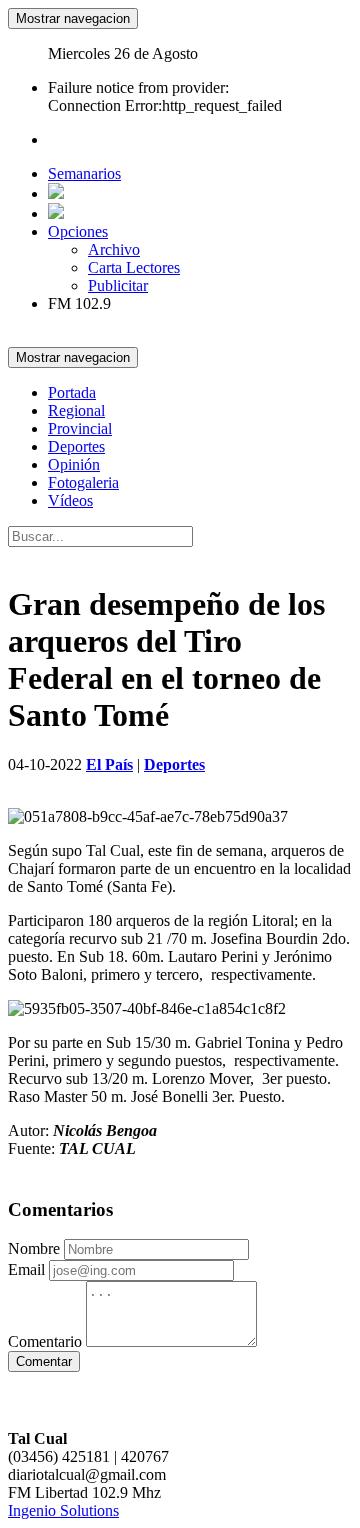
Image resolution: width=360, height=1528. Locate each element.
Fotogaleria (83, 482)
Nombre (34, 1248)
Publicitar (118, 285)
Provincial (80, 428)
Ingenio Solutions (63, 1510)
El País (109, 764)
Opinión (74, 464)
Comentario (45, 1341)
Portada (72, 392)
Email (26, 1269)
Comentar (44, 1361)
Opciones (78, 231)
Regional (76, 410)
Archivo (114, 249)
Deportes (76, 446)
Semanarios (84, 173)
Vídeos (70, 500)
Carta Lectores (134, 267)
